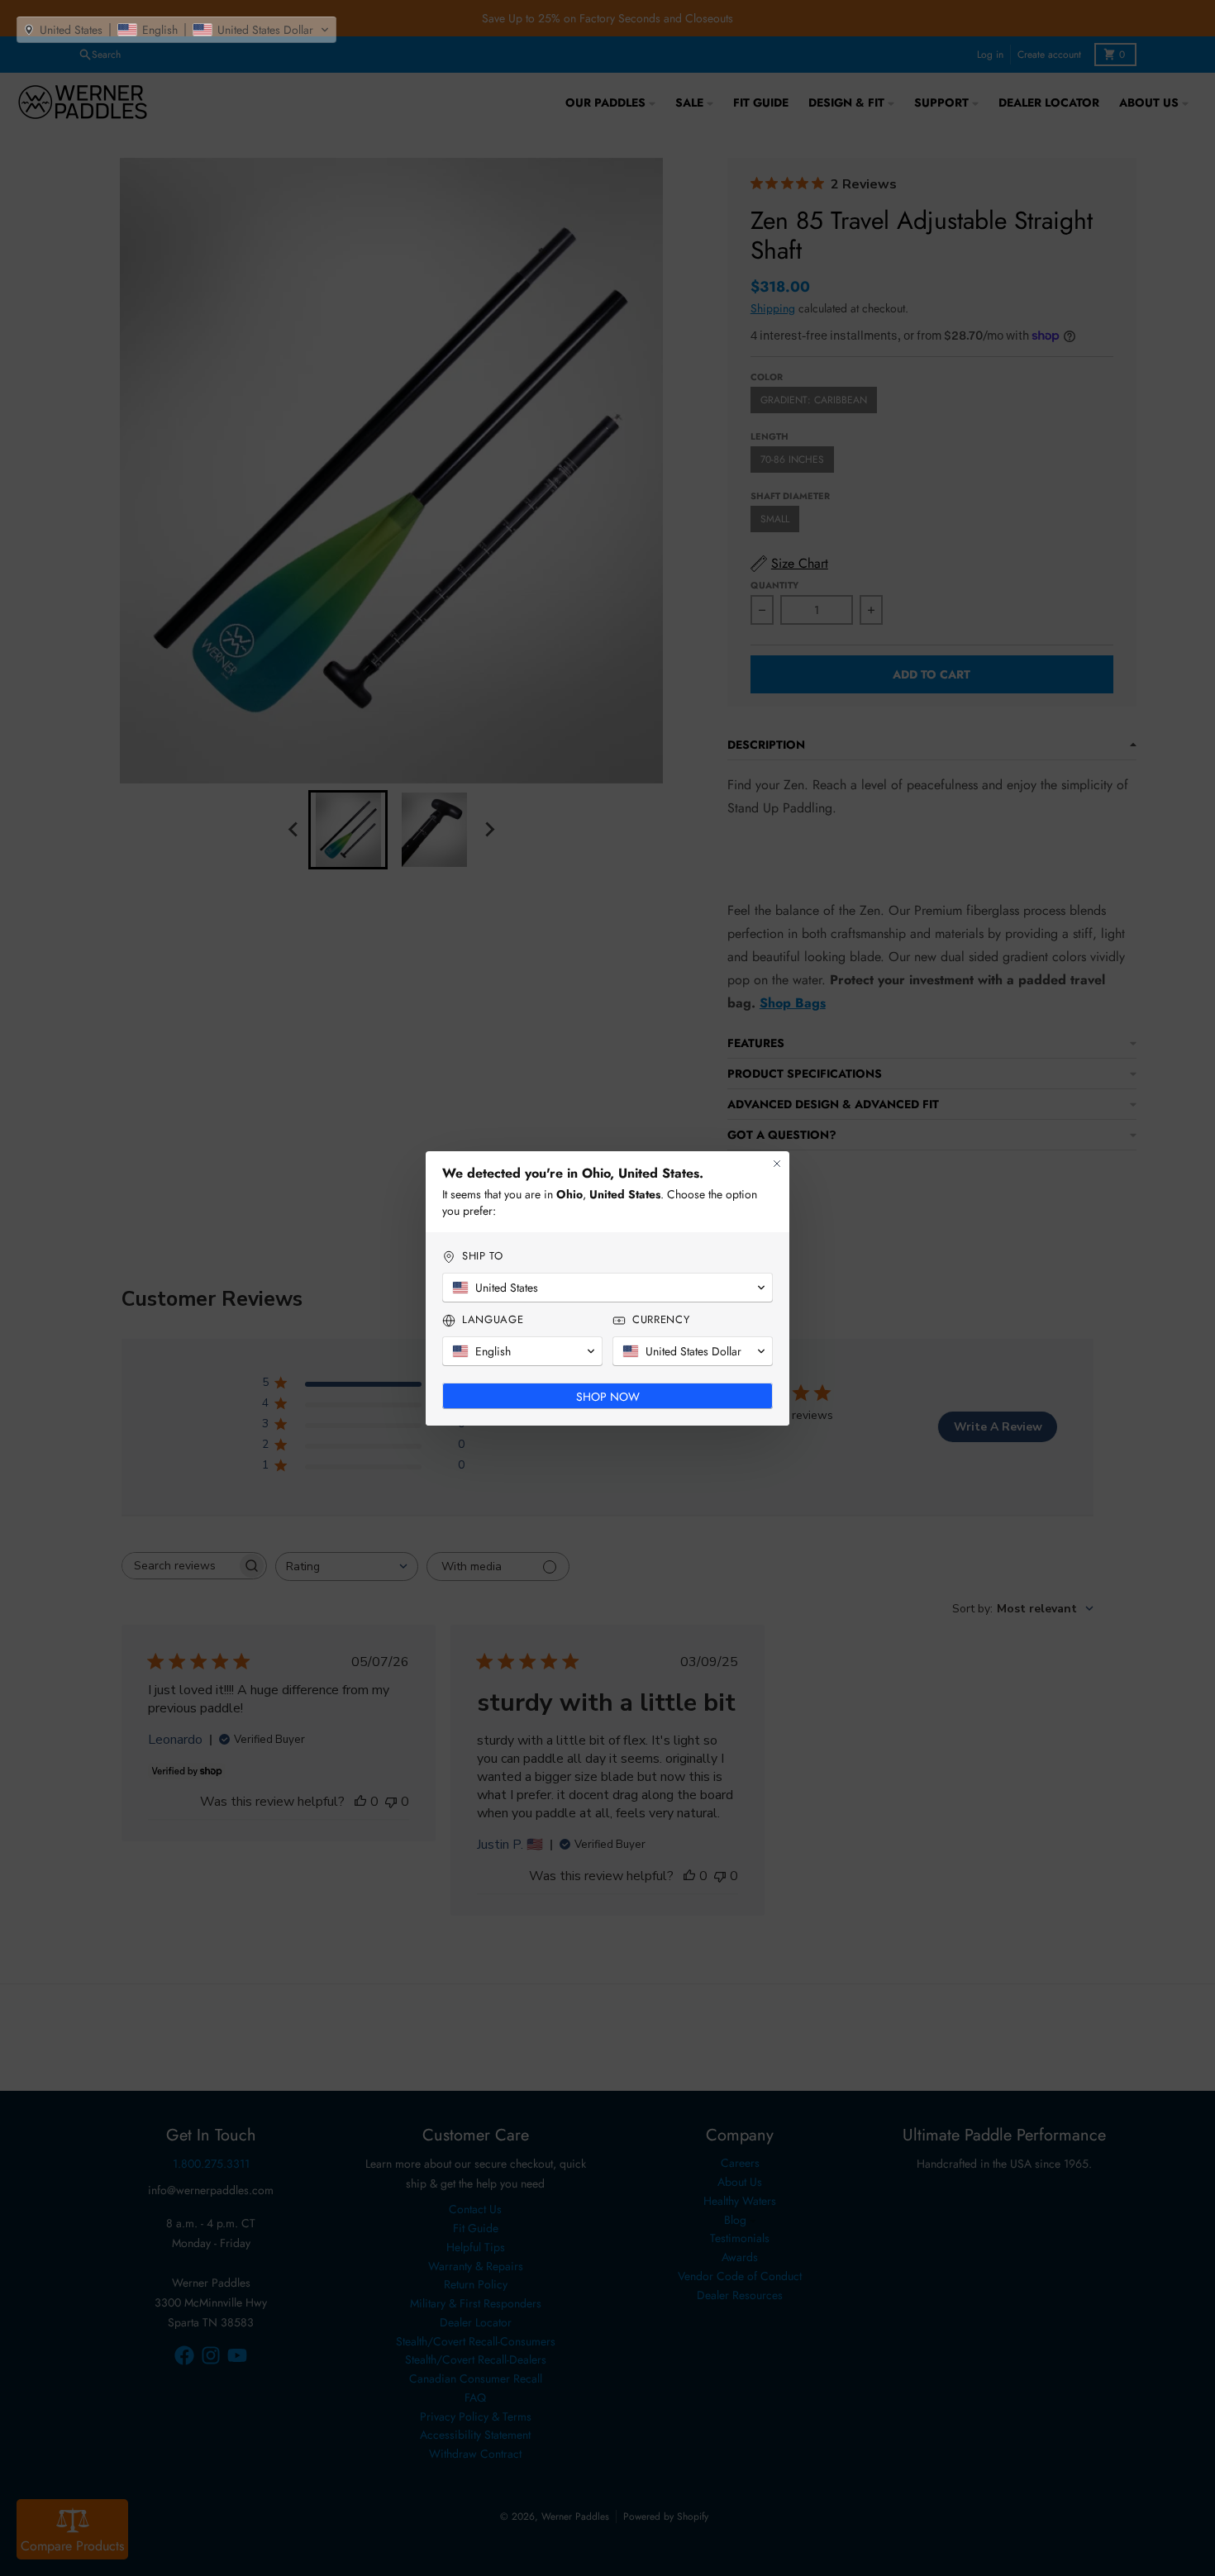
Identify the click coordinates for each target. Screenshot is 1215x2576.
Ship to (483, 1256)
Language (493, 1320)
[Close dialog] (777, 1164)
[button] (176, 30)
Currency (661, 1320)
